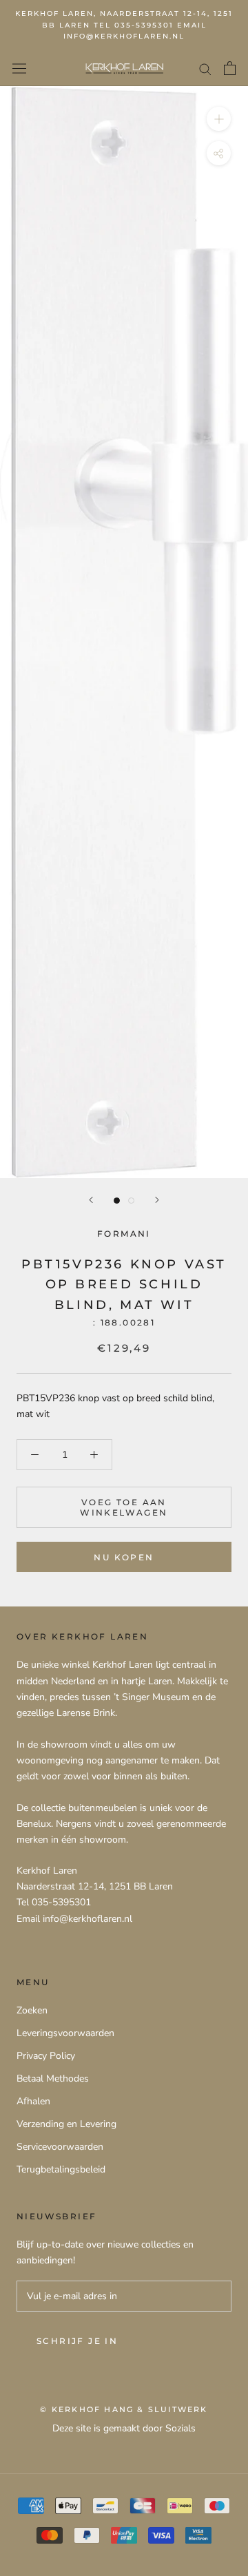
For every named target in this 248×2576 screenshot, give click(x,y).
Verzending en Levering (66, 2124)
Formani (124, 1234)
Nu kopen (124, 1557)
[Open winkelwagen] (230, 68)
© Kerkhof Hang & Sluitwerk (124, 2409)
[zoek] (205, 69)
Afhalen (33, 2101)
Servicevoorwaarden (60, 2147)
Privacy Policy (46, 2056)
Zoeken (32, 2010)
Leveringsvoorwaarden (65, 2033)
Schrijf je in (77, 2341)
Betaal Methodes (53, 2078)
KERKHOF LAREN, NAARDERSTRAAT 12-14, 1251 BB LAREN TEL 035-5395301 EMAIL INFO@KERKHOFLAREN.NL (124, 25)
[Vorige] (91, 1200)
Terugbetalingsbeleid (61, 2169)
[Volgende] (157, 1200)
